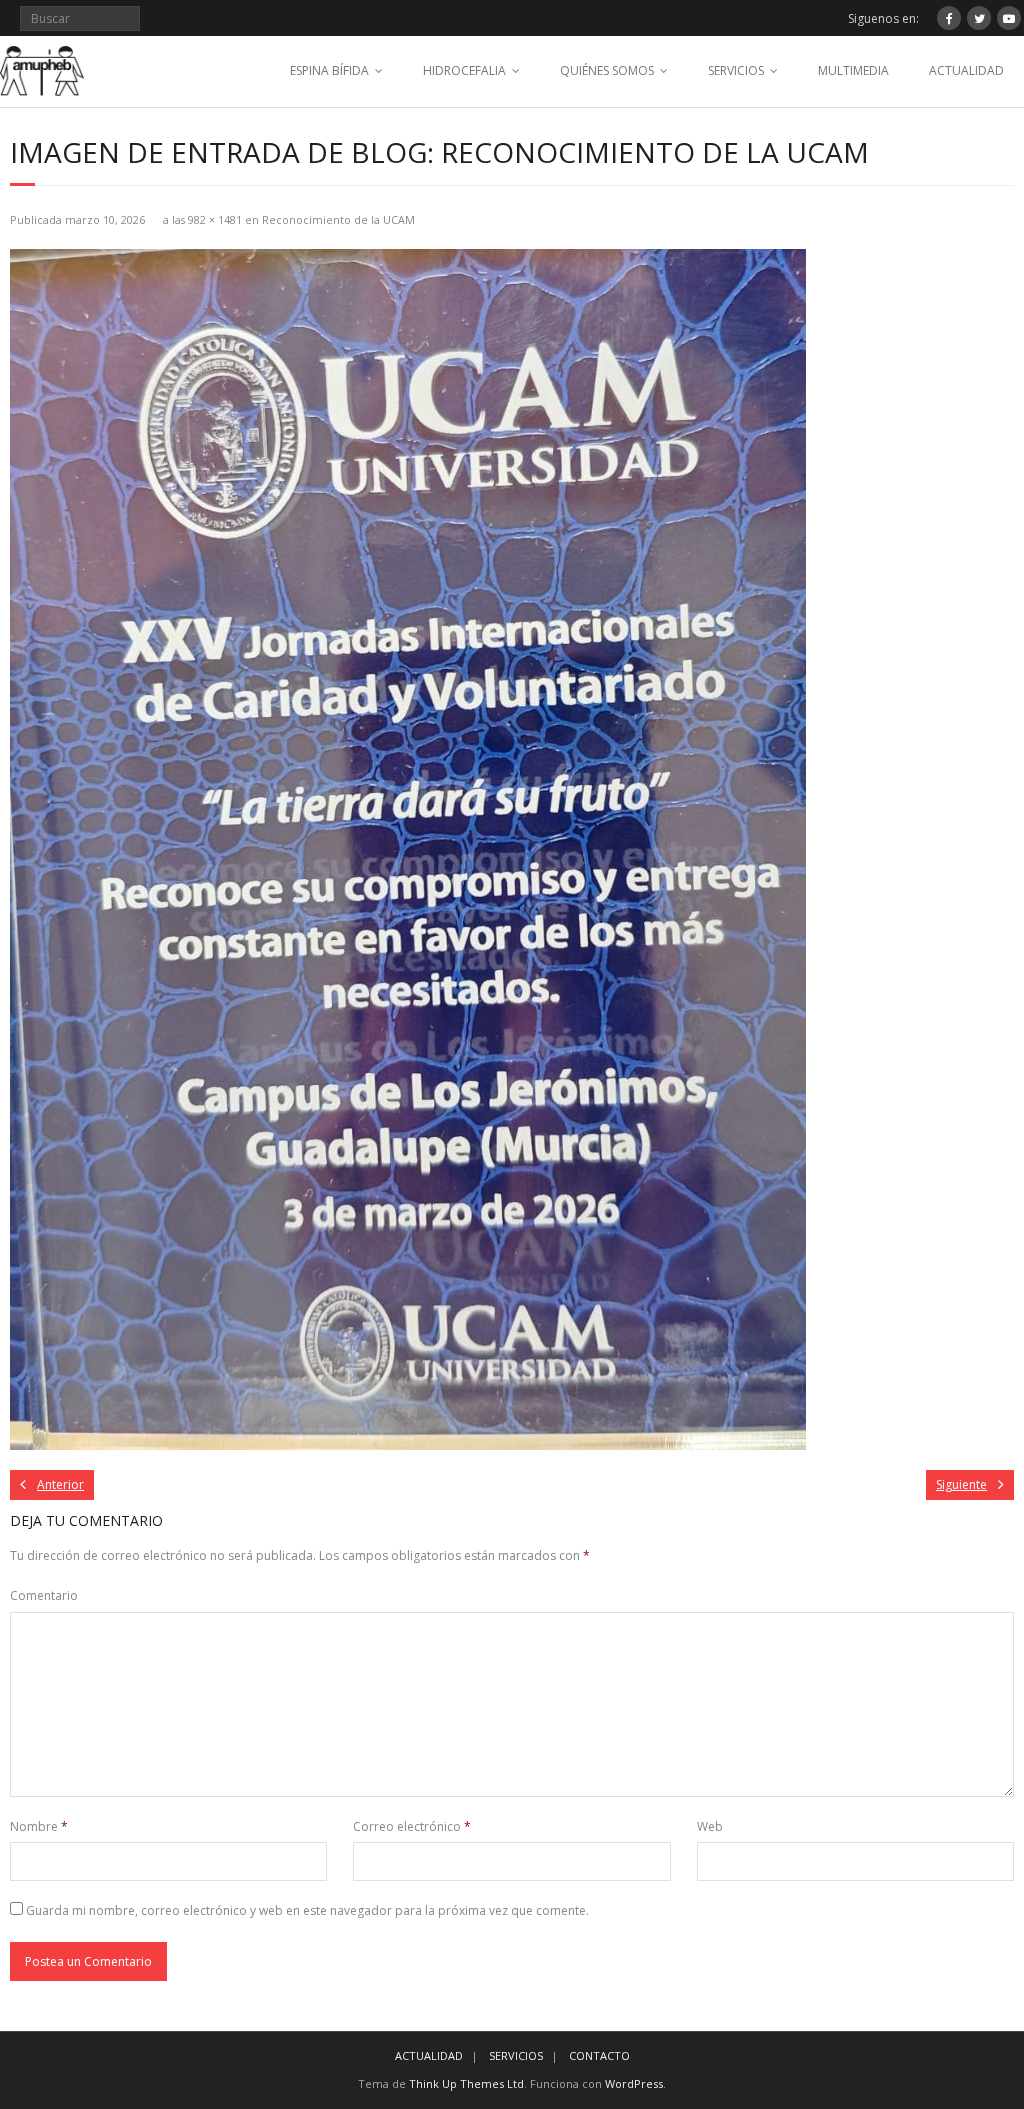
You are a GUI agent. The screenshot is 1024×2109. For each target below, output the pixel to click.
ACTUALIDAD (966, 70)
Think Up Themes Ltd (466, 2083)
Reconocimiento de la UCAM (338, 219)
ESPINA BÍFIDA (329, 70)
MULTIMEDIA (853, 70)
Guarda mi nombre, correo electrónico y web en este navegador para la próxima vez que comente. (307, 1910)
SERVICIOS (736, 70)
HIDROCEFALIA (464, 70)
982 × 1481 (215, 219)
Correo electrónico (412, 1826)
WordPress (634, 2083)
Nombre (39, 1826)
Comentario (44, 1595)
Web (710, 1826)
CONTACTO (599, 2055)
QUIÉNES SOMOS (607, 70)
